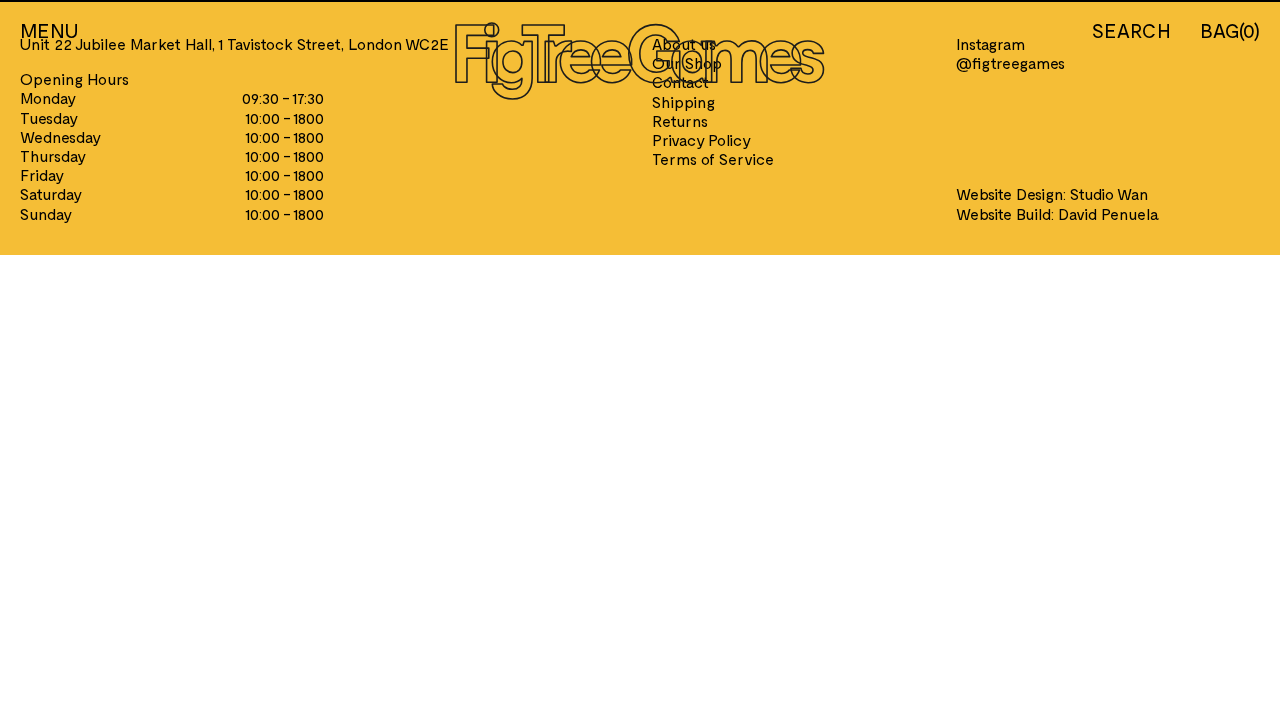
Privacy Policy (701, 139)
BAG (1230, 30)
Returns (680, 120)
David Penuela (1108, 213)
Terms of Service (713, 158)
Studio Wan (1109, 193)
